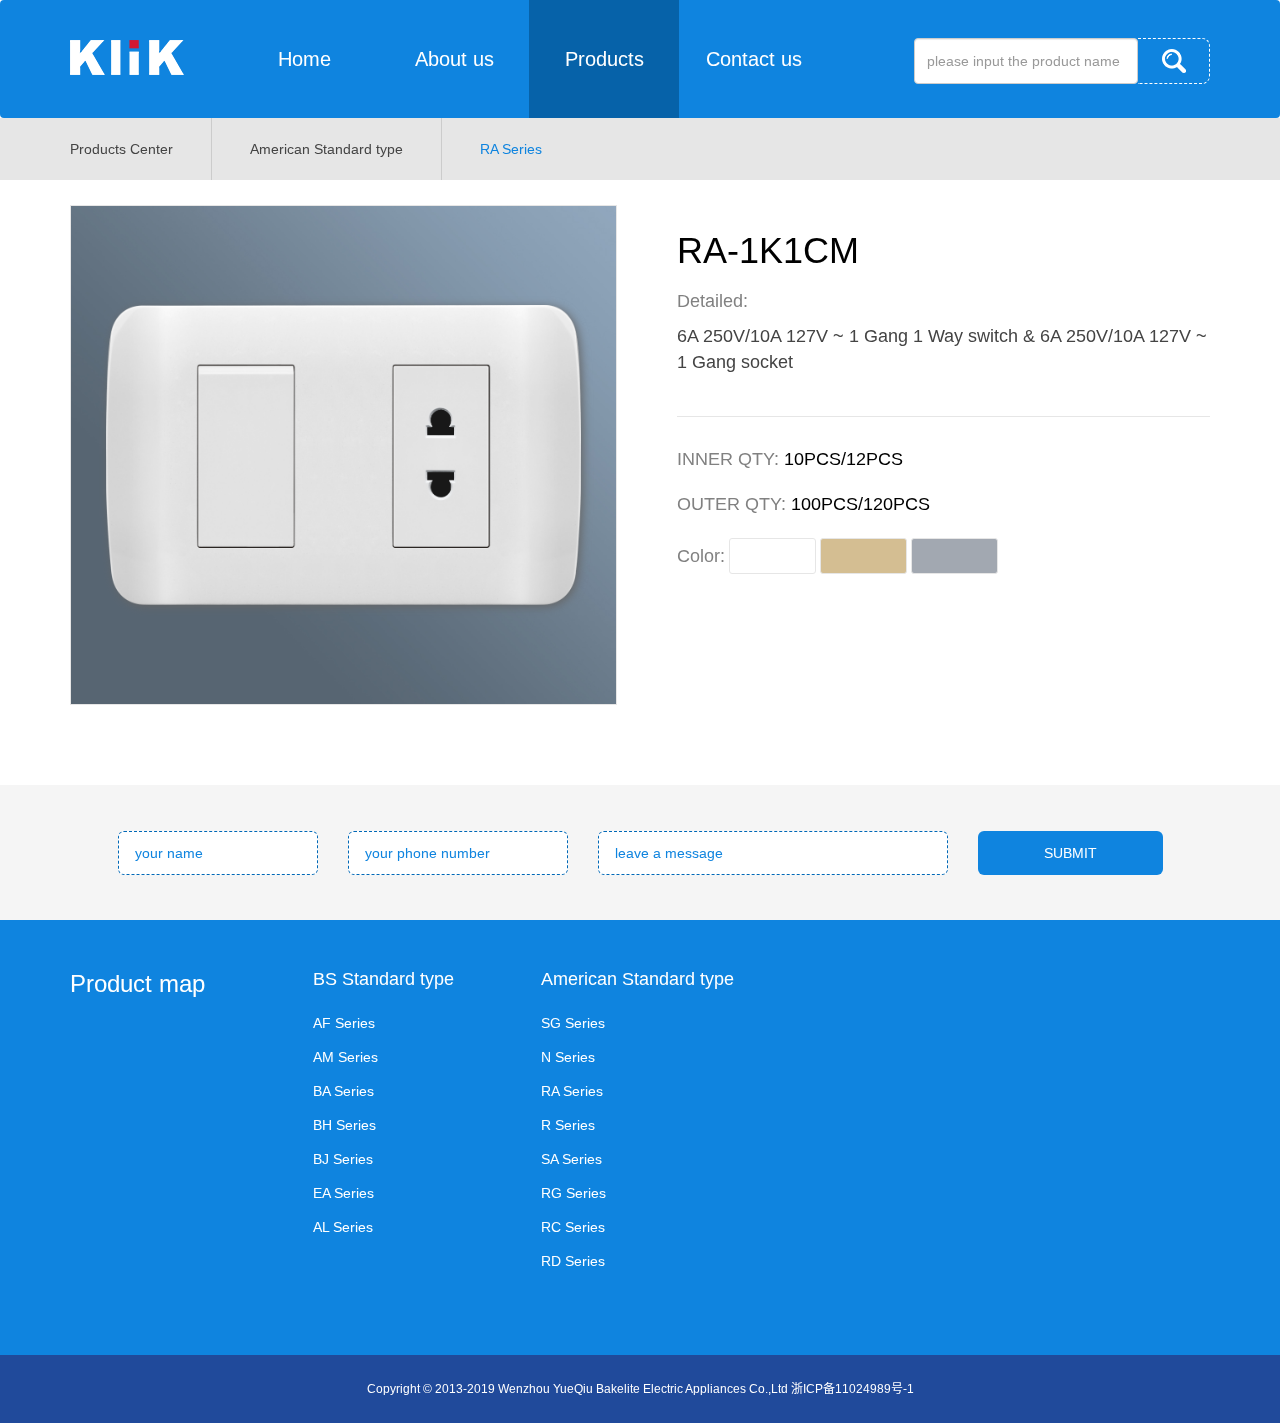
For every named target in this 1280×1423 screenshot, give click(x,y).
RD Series (573, 1261)
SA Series (571, 1159)
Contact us (754, 59)
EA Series (343, 1193)
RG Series (573, 1193)
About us (454, 59)
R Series (568, 1125)
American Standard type (326, 149)
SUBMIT (1070, 853)
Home (304, 59)
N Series (568, 1057)
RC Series (573, 1227)
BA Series (343, 1091)
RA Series (511, 149)
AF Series (344, 1023)
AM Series (345, 1057)
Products (604, 59)
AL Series (343, 1227)
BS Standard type (383, 979)
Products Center (121, 149)
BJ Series (343, 1159)
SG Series (573, 1023)
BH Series (344, 1125)
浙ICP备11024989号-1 (852, 1389)
